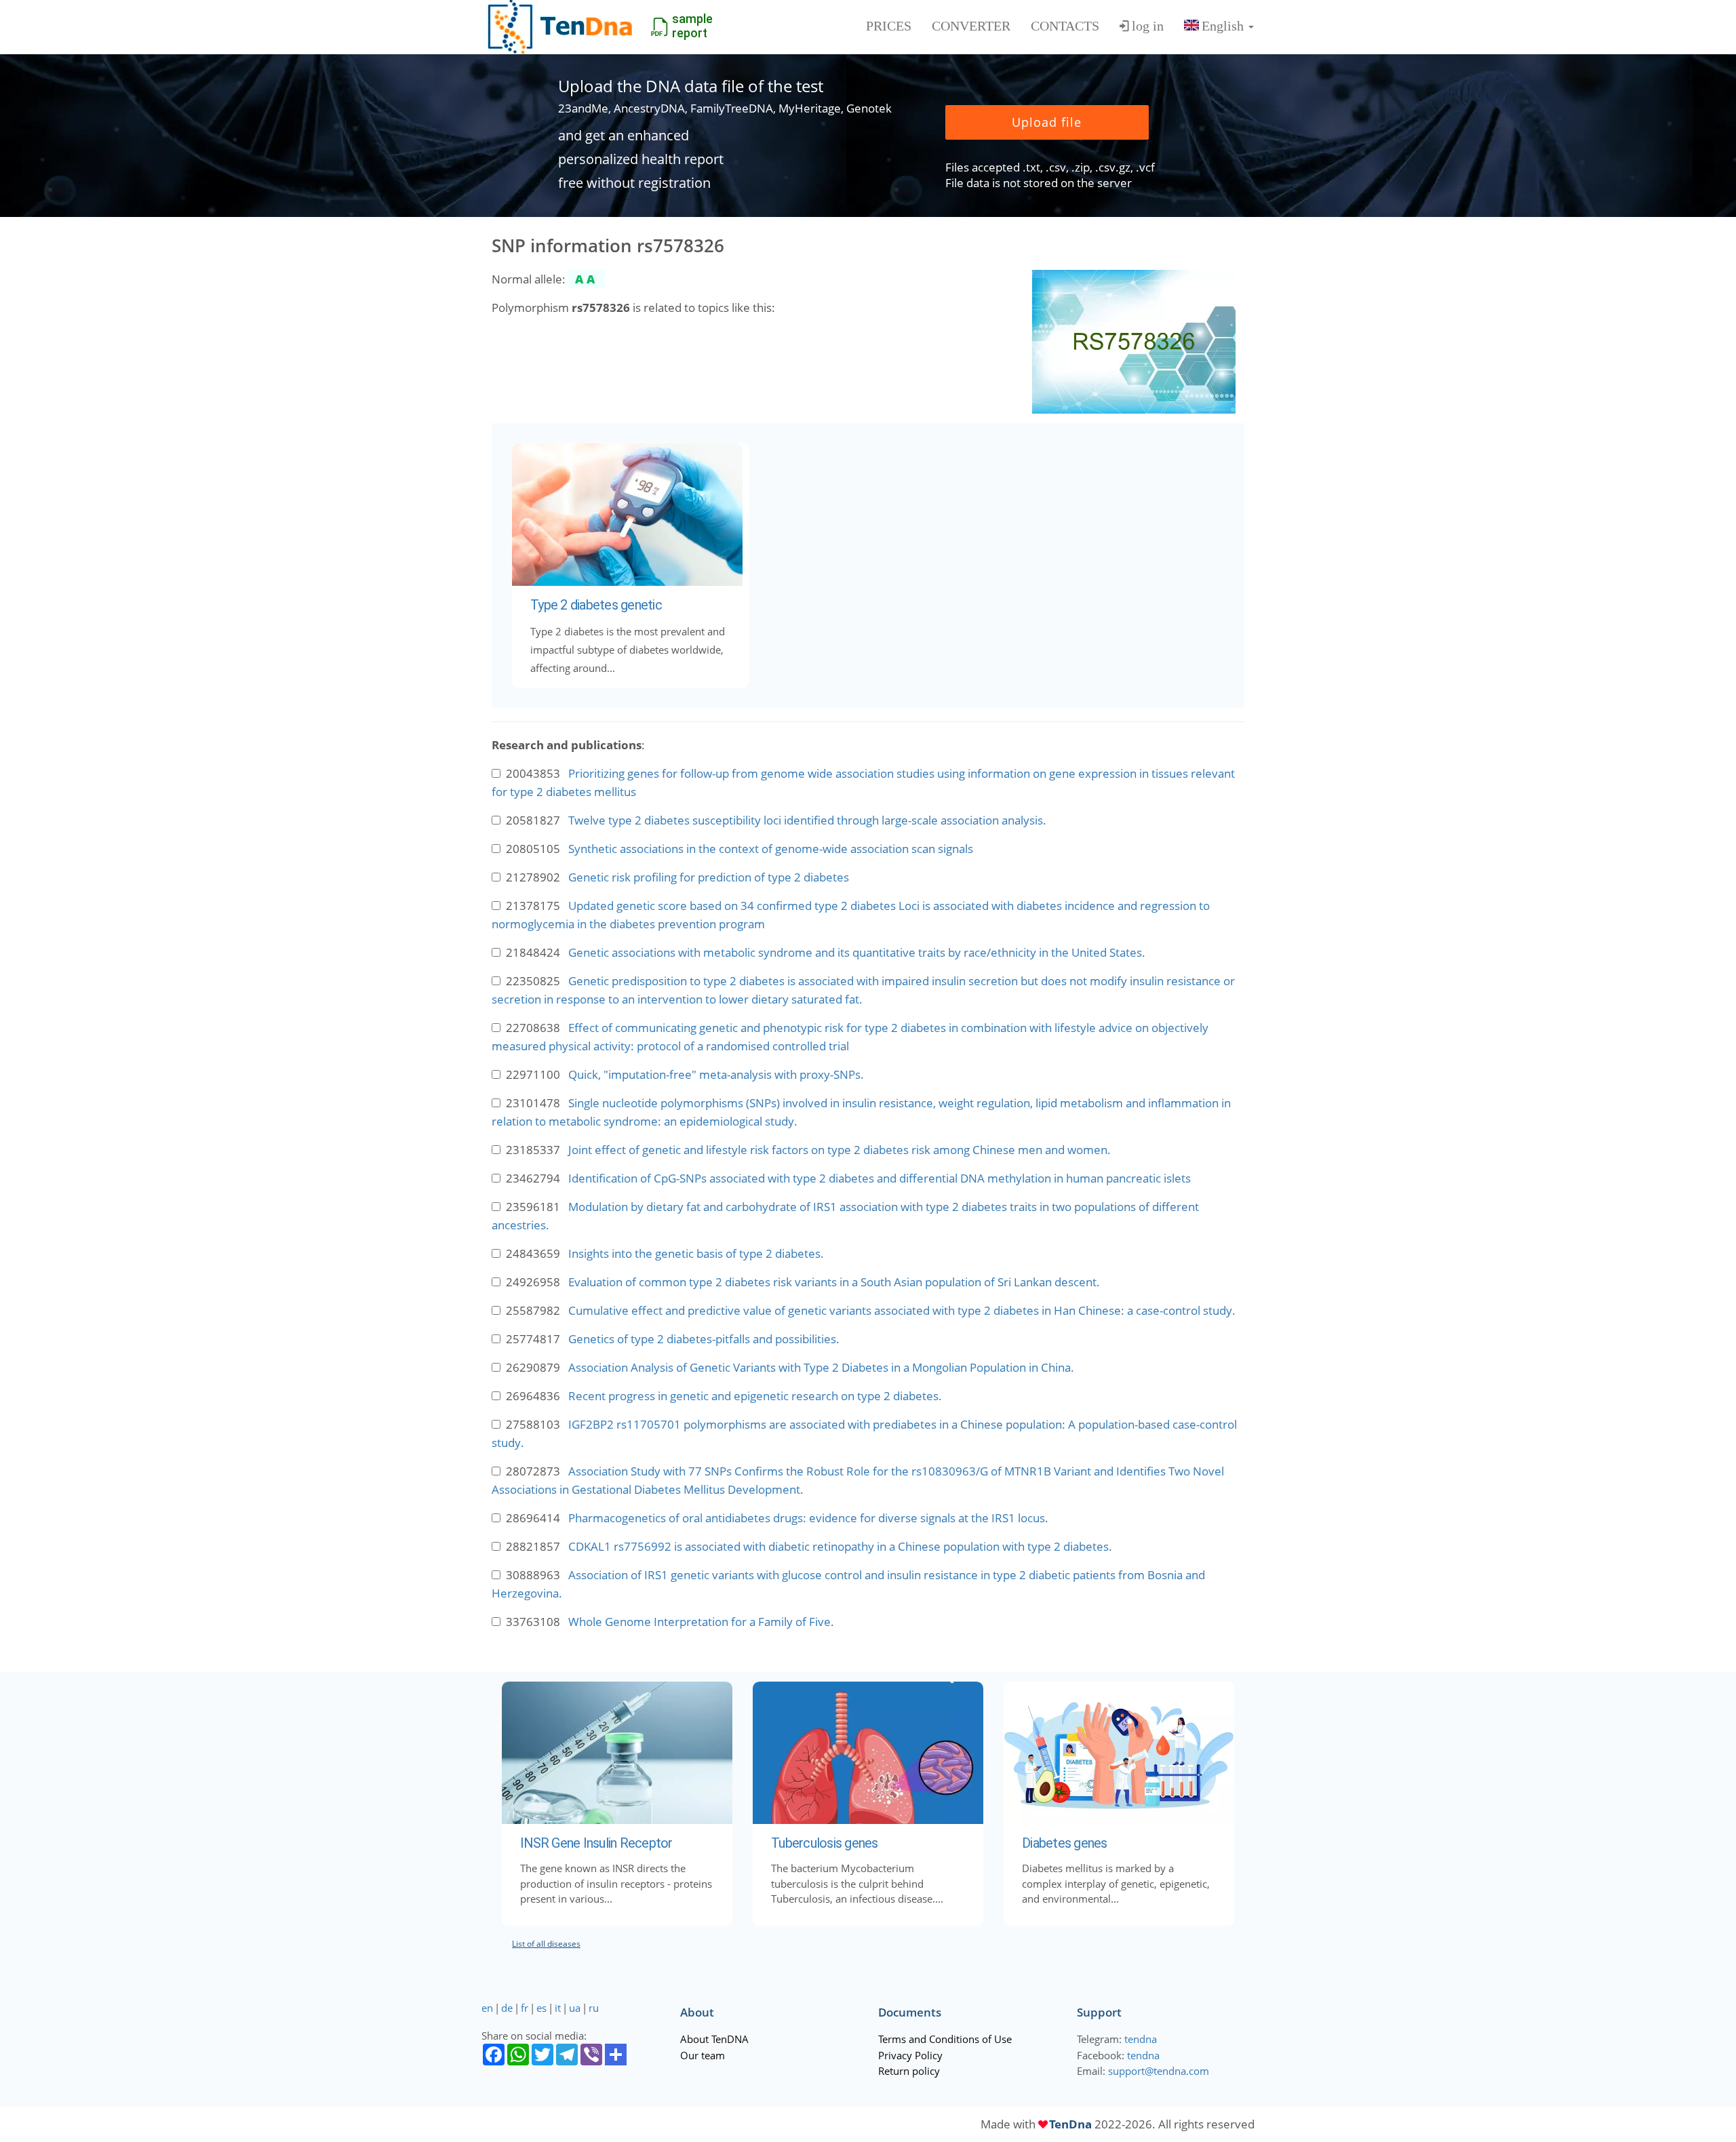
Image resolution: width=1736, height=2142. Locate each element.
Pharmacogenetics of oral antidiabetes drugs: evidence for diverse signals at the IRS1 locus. (808, 1518)
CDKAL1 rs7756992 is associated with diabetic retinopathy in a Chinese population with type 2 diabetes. (840, 1546)
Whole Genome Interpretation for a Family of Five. (701, 1622)
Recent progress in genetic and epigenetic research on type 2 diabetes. (755, 1396)
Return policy (909, 2071)
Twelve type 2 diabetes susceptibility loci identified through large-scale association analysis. (807, 820)
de (507, 2008)
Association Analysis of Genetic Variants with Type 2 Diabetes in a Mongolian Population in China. (821, 1367)
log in (1148, 26)
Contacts (1065, 26)
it (558, 2008)
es (541, 2008)
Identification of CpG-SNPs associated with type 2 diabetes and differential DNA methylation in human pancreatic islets (880, 1178)
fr (525, 2008)
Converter (971, 26)
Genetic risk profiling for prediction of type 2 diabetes (709, 877)
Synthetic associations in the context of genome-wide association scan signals (771, 849)
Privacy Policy (910, 2055)
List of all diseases (546, 1944)
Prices (889, 26)
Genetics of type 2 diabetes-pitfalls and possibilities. (704, 1339)
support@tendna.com (1159, 2071)
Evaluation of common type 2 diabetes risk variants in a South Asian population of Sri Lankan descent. (834, 1282)
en (487, 2008)
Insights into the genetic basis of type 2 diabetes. (696, 1253)
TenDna (1070, 2124)
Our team (703, 2055)
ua (575, 2008)
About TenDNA (714, 2039)
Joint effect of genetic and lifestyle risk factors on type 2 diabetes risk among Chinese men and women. (840, 1150)
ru (594, 2008)
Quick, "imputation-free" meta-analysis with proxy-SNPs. (716, 1074)
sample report (692, 26)
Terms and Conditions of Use (945, 2039)
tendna (1141, 2039)
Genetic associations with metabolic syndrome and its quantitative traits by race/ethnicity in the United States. (857, 952)
